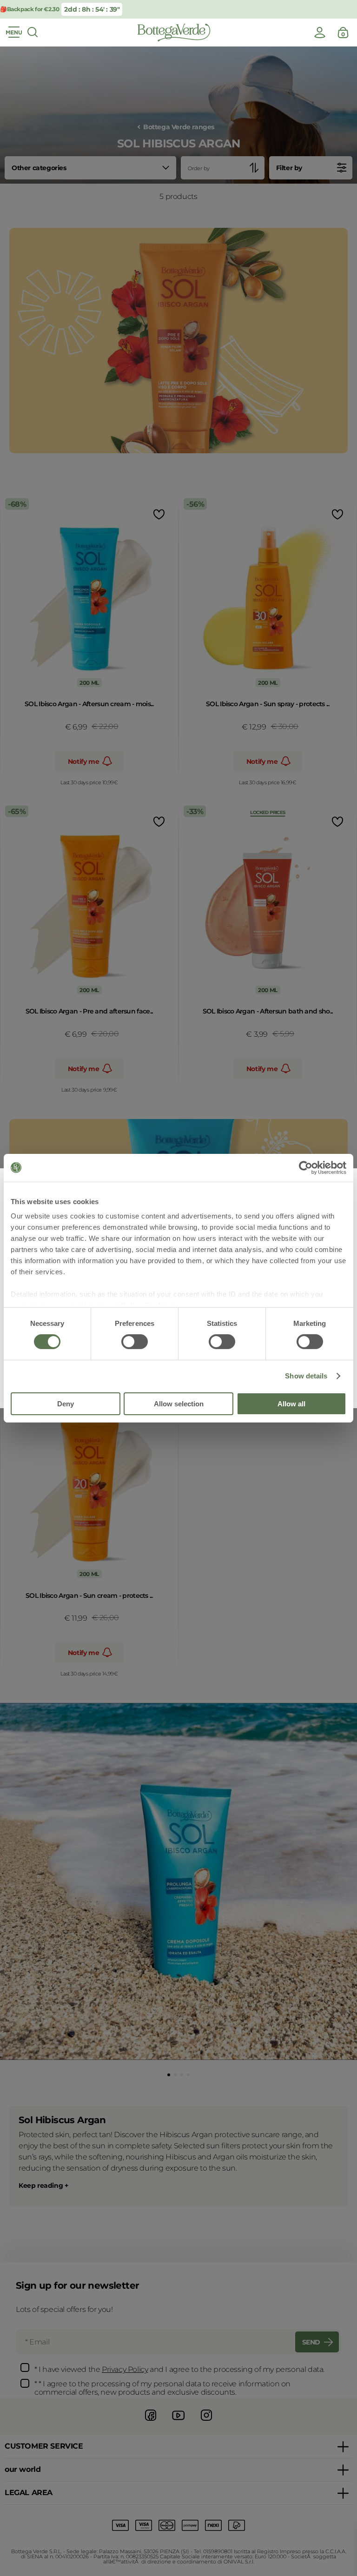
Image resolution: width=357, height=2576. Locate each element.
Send (311, 2342)
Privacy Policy (125, 2369)
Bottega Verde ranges (179, 127)
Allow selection (179, 1404)
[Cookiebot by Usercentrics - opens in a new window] (306, 1167)
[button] (169, 2075)
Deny (66, 1404)
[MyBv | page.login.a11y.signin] (320, 33)
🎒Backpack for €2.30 (30, 9)
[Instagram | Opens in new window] (206, 2422)
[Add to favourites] (158, 514)
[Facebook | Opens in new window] (151, 2422)
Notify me (83, 762)
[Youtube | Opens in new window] (178, 2422)
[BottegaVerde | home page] (174, 33)
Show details (306, 1376)
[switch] (135, 1342)
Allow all (291, 1404)
